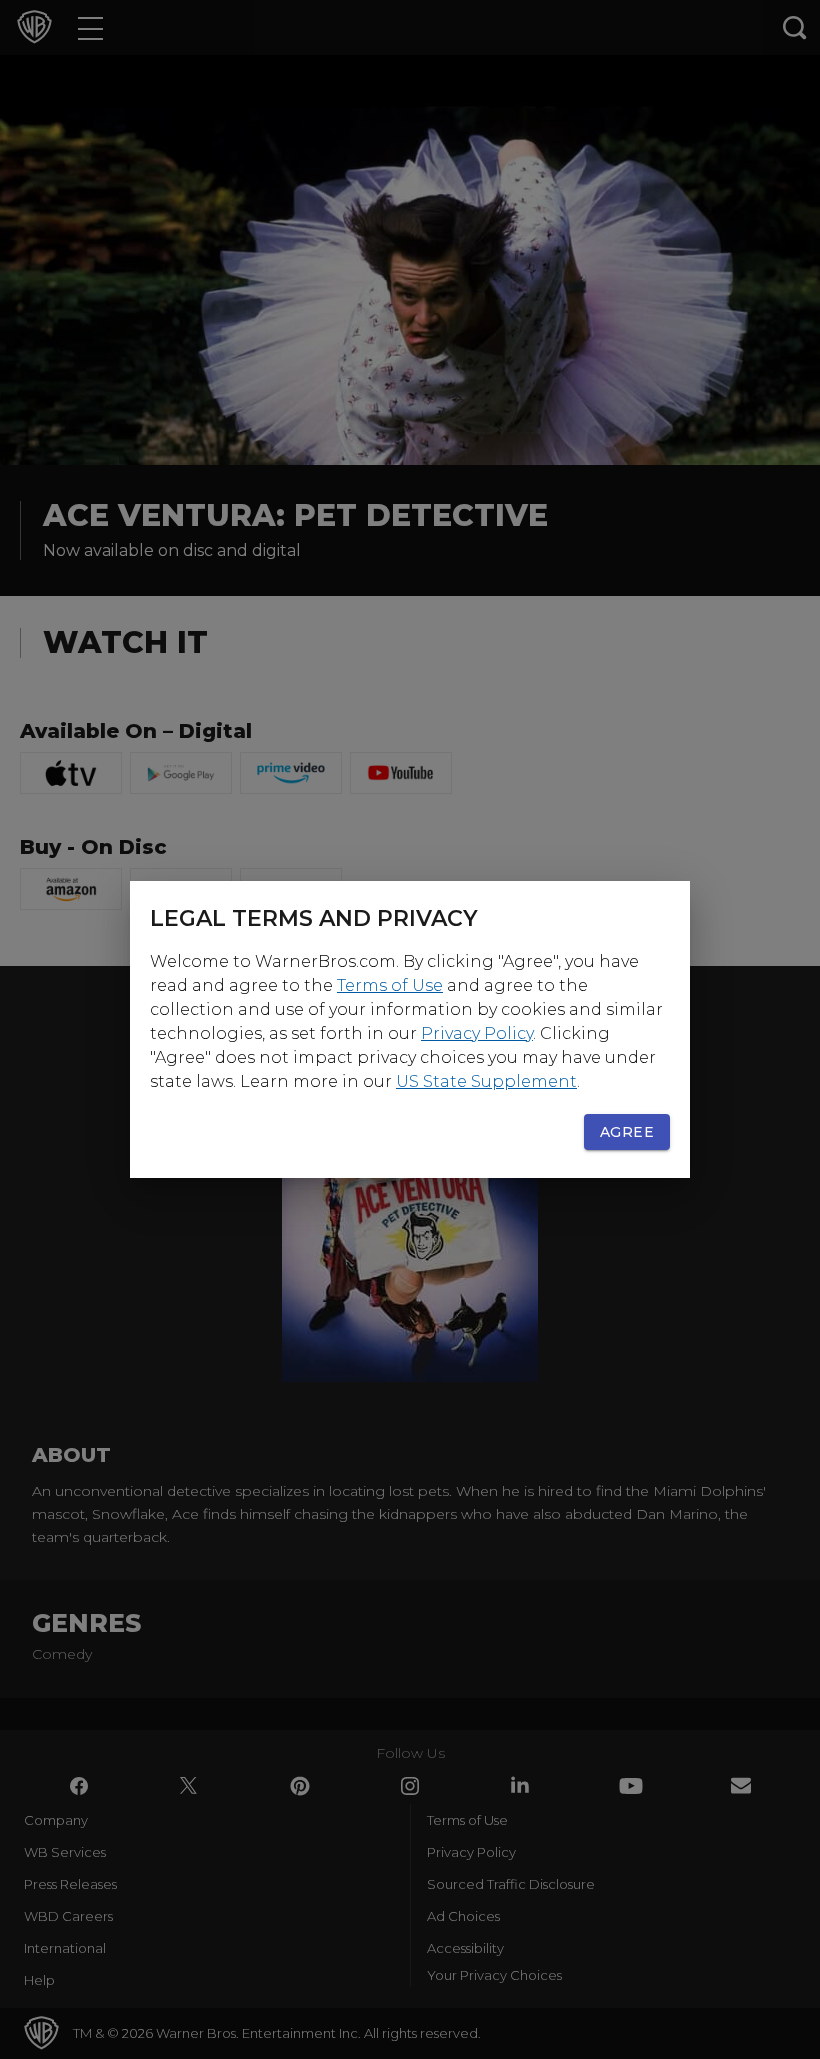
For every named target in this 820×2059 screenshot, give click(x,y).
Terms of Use (390, 985)
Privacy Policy (477, 1033)
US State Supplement (486, 1081)
